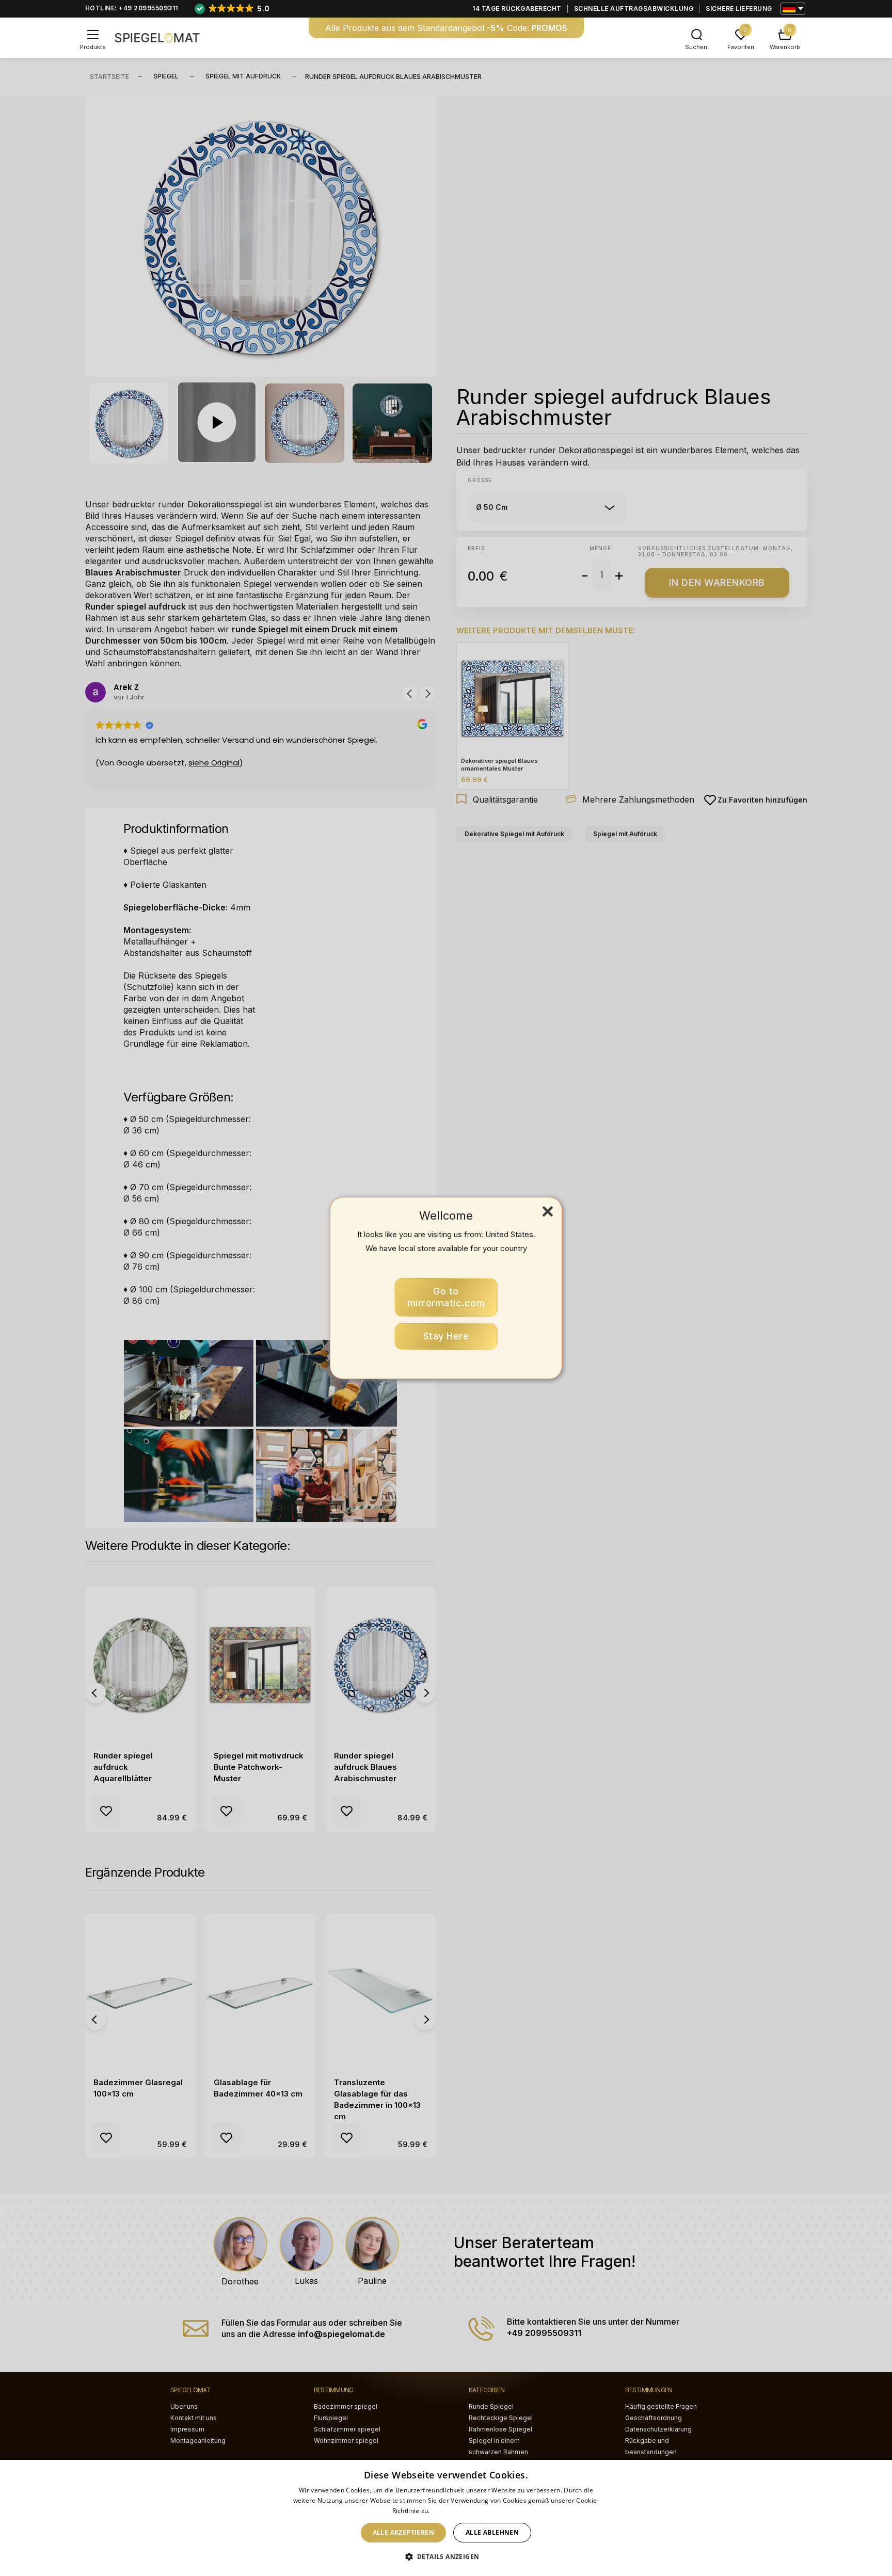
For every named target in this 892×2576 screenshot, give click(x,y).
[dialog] (446, 2518)
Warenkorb (785, 47)
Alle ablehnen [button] (492, 2532)
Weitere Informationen (466, 2511)
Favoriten (741, 47)
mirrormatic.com (446, 1297)
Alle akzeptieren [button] (403, 2532)
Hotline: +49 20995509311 (132, 8)
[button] (446, 2557)
